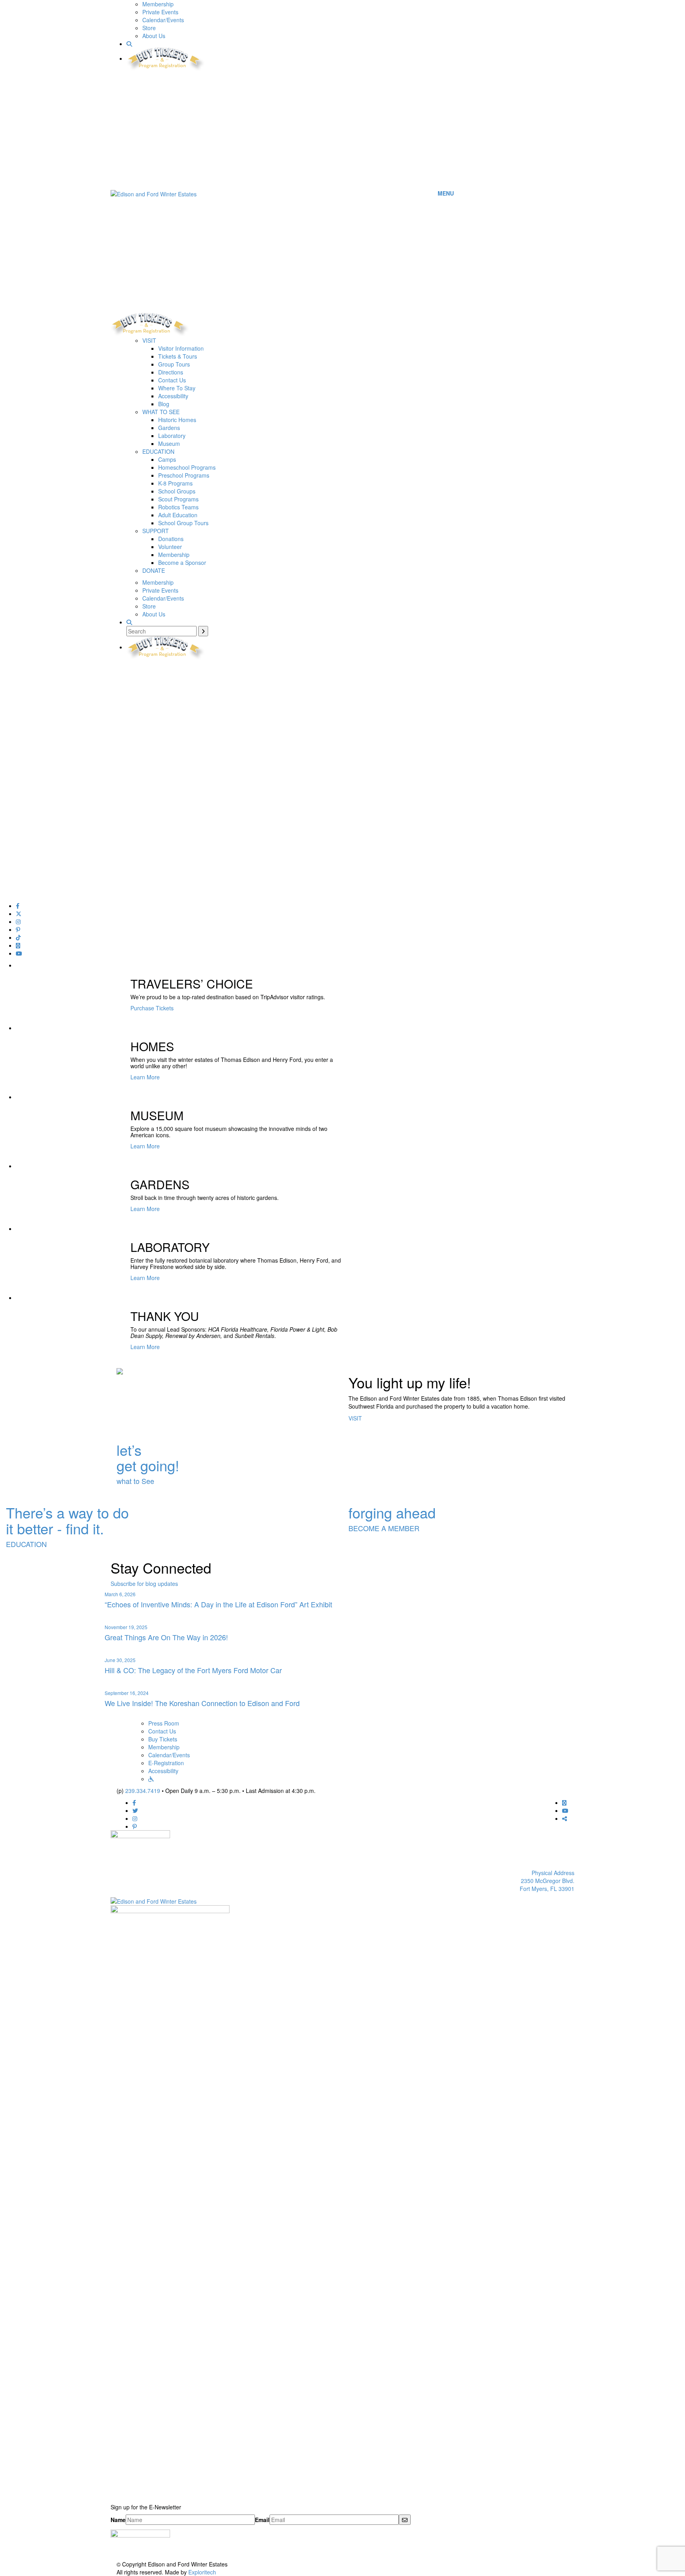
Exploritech (202, 2572)
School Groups (177, 491)
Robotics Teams (178, 507)
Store (149, 28)
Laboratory (172, 436)
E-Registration (166, 1763)
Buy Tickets (163, 1739)
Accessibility (173, 396)
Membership (158, 4)
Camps (167, 459)
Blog (164, 404)
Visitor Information (181, 348)
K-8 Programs (175, 483)
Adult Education (178, 515)
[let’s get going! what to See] (342, 1430)
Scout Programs (178, 499)
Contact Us (172, 380)
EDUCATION (158, 451)
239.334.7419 (143, 1791)
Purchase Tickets (152, 1008)
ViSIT (355, 1418)
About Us (154, 36)
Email (262, 2520)
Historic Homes (177, 420)
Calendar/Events (163, 20)
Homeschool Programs (187, 467)
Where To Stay (177, 388)
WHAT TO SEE (161, 412)
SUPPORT (156, 531)
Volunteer (170, 547)
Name (118, 2520)
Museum (169, 443)
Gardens (169, 428)
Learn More (145, 1077)
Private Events (160, 12)
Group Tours (174, 364)
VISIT (149, 340)
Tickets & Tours (178, 356)
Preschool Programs (184, 475)
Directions (171, 372)
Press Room (164, 1723)
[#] (18, 906)
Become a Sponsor (182, 562)
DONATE (154, 570)
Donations (171, 539)
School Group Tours (183, 523)
